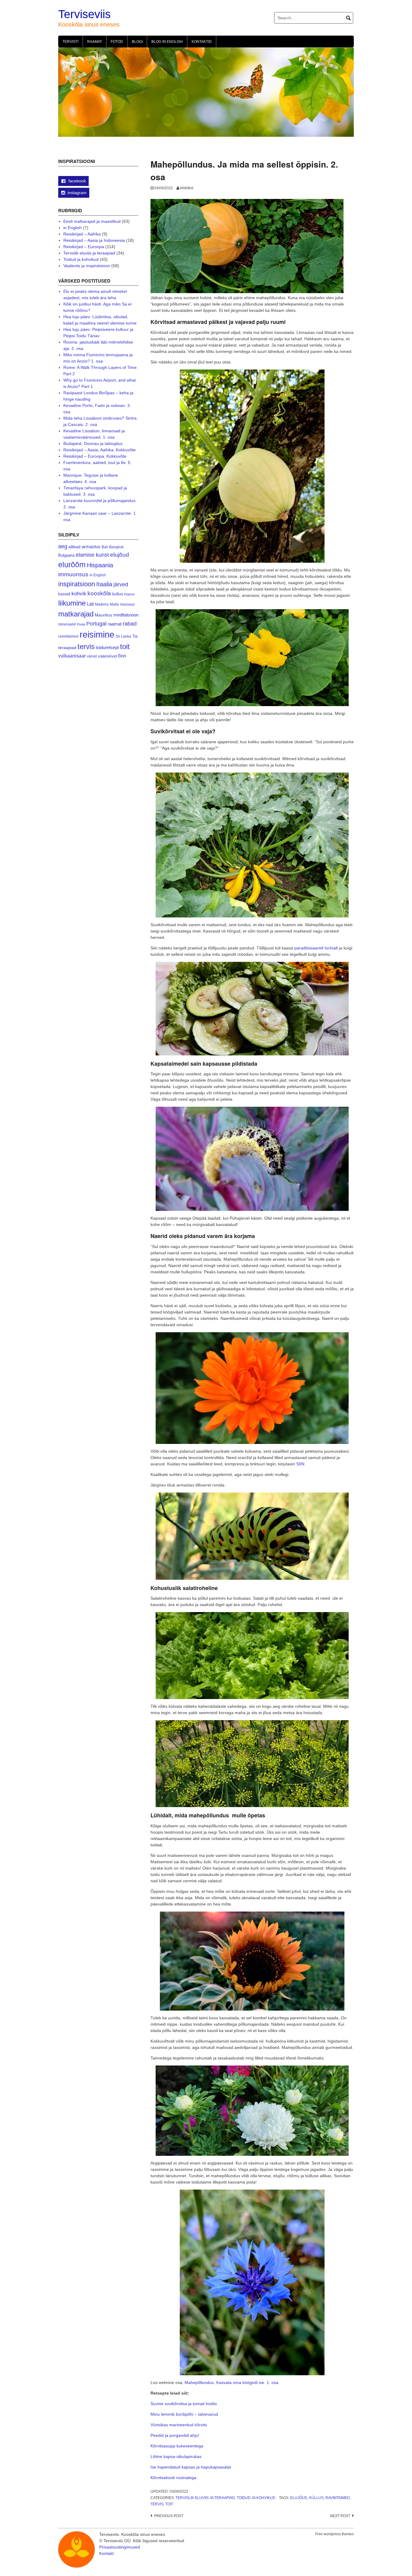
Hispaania (100, 565)
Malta (114, 604)
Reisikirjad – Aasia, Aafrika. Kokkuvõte (100, 450)
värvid (92, 656)
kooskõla (99, 593)
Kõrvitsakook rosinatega (173, 2478)
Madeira (102, 604)
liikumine (72, 603)
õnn (122, 656)
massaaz (127, 604)
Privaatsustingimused (120, 2547)
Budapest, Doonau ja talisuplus (93, 443)
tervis (157, 2504)
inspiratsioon (77, 584)
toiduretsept (107, 648)
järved (121, 584)
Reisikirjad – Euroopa (84, 247)
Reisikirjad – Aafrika (82, 234)
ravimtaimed (338, 2498)
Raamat (95, 42)
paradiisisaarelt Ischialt (316, 948)
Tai (135, 636)
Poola (81, 624)
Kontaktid (202, 42)
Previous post (169, 2516)
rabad (130, 624)
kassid (64, 594)
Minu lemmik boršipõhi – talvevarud (184, 2414)
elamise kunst (92, 555)
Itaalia (104, 584)
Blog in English (167, 42)
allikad (74, 547)
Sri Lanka (123, 636)
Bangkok (116, 547)
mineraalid (67, 624)
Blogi (137, 42)
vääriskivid (107, 656)
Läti (90, 604)
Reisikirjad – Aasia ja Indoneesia (94, 240)
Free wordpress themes (334, 2534)
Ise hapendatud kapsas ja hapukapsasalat (191, 2467)
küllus (316, 2498)
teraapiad (67, 648)
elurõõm (72, 565)
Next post (340, 2516)
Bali (105, 547)
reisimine (97, 634)
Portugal (96, 624)
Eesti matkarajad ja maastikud (92, 221)
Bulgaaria (66, 555)
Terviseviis (84, 14)
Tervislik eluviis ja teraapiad (205, 2498)
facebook (77, 181)
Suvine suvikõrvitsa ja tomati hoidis (184, 2404)
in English (73, 228)
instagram (77, 193)
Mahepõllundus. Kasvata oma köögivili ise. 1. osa (231, 2382)
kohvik (79, 594)
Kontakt (106, 2553)
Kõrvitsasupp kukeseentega (177, 2446)
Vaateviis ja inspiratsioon (87, 266)
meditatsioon (126, 615)
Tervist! (70, 42)
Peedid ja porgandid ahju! (175, 2435)
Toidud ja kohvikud (256, 2498)
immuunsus (73, 574)
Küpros (130, 594)
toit (169, 2504)
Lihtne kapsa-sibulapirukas (176, 2456)
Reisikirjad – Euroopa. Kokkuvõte (95, 456)
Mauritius (103, 615)
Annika (187, 188)
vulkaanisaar (72, 656)
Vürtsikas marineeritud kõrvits (179, 2425)
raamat (115, 624)
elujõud (299, 2498)
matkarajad (76, 614)
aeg (63, 546)
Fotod (117, 42)
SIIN (300, 1464)
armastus (91, 547)
